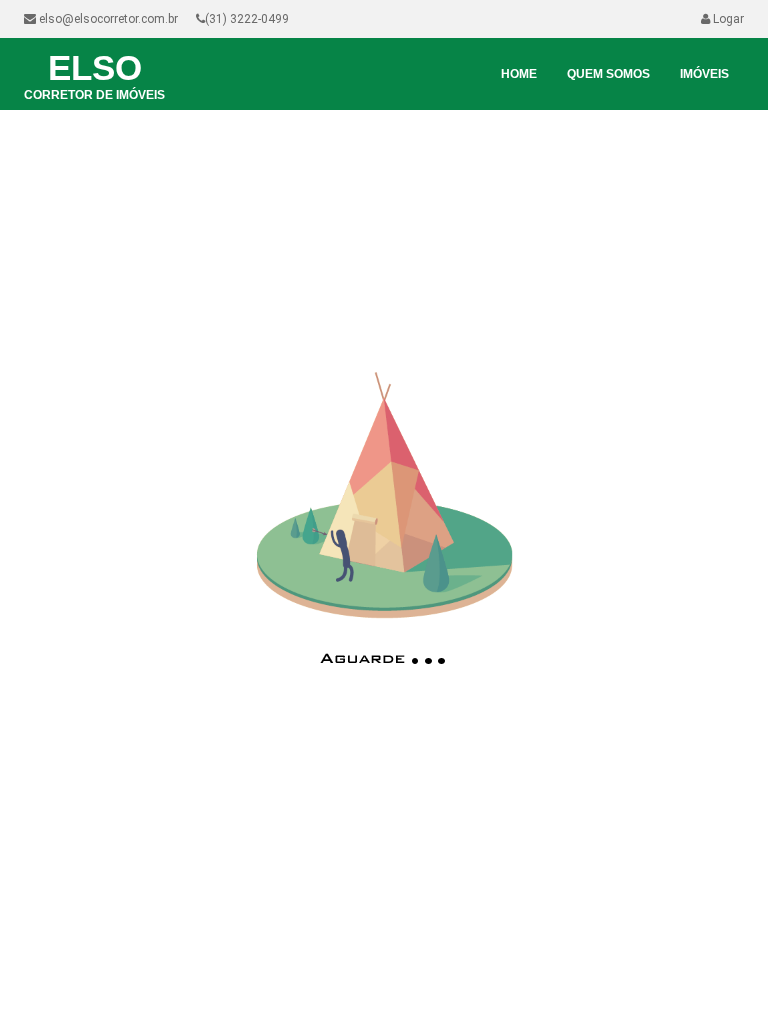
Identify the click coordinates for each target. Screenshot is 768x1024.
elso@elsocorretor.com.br (107, 19)
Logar (727, 19)
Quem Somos (608, 74)
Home (519, 74)
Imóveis (704, 74)
